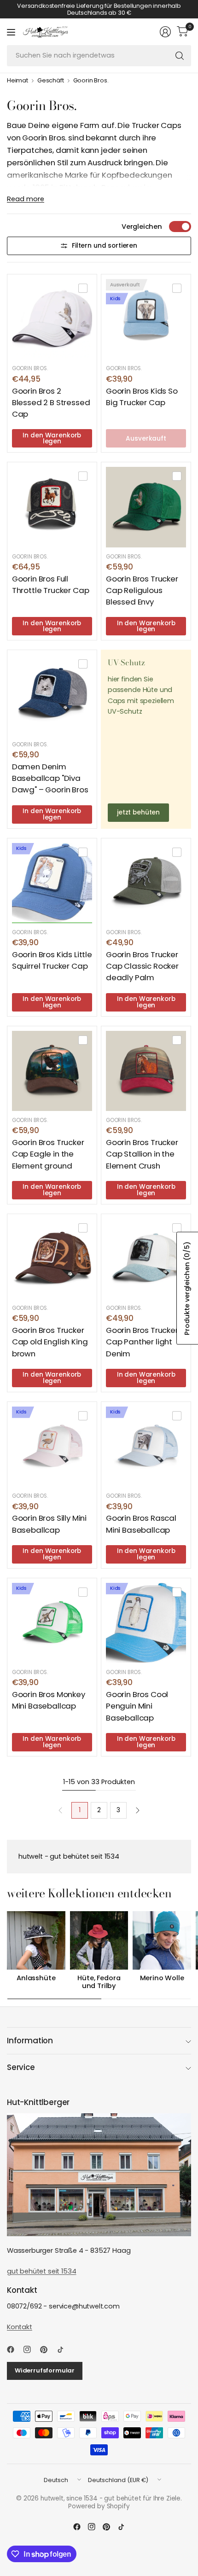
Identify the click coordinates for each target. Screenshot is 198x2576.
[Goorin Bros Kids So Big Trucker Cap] (146, 319)
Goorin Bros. (91, 81)
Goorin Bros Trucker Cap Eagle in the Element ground (48, 1154)
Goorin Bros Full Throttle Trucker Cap (51, 584)
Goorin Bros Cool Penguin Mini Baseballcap (137, 1706)
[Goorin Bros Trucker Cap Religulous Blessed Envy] (146, 507)
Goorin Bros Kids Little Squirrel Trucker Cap (52, 960)
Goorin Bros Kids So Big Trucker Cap (142, 397)
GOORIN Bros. (30, 368)
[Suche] (180, 56)
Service (21, 2067)
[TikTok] (64, 2349)
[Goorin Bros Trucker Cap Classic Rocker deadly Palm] (146, 883)
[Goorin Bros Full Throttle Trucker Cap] (52, 507)
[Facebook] (14, 2349)
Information (30, 2041)
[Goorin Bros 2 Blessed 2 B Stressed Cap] (52, 319)
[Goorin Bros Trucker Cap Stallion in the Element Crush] (146, 1071)
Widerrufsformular (45, 2370)
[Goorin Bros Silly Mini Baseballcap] (52, 1447)
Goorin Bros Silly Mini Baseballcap (49, 1524)
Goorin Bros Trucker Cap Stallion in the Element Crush (142, 1154)
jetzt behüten (138, 812)
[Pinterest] (47, 2349)
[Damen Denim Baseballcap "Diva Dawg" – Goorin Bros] (52, 695)
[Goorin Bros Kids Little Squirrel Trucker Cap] (52, 883)
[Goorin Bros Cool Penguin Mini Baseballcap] (146, 1623)
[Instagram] (31, 2349)
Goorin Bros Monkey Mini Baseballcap (49, 1700)
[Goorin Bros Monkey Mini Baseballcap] (52, 1623)
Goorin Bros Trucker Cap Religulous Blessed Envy (142, 590)
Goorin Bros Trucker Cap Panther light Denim (142, 1342)
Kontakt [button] (20, 2327)
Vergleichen (142, 227)
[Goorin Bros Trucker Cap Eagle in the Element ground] (52, 1071)
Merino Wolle (162, 1978)
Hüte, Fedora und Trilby (99, 1982)
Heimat (17, 81)
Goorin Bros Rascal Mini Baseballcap (141, 1524)
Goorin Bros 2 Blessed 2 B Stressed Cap (51, 402)
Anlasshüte (36, 1978)
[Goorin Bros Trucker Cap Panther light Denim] (146, 1259)
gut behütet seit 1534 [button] (41, 2271)
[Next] (138, 1810)
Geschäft (51, 81)
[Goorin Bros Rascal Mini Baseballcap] (146, 1447)
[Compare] (83, 288)
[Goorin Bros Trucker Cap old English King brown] (52, 1259)
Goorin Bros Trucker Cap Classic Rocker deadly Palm (142, 966)
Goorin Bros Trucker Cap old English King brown (50, 1342)
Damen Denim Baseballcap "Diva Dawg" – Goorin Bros (50, 778)
